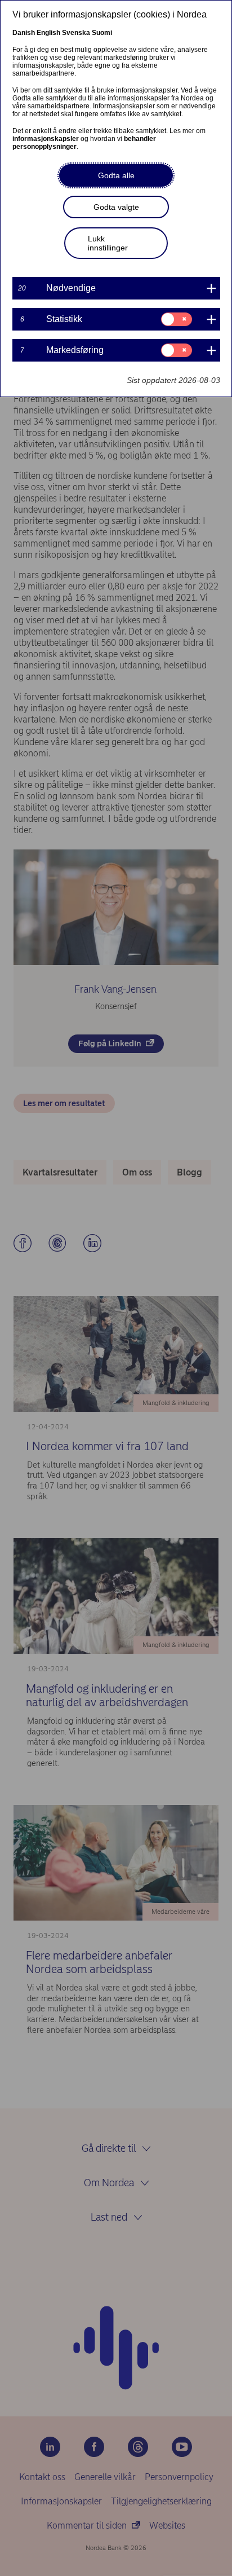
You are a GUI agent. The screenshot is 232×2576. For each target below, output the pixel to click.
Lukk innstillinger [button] (108, 243)
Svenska (76, 33)
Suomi (102, 33)
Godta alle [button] (116, 175)
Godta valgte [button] (116, 207)
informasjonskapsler (46, 139)
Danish (24, 33)
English (48, 33)
